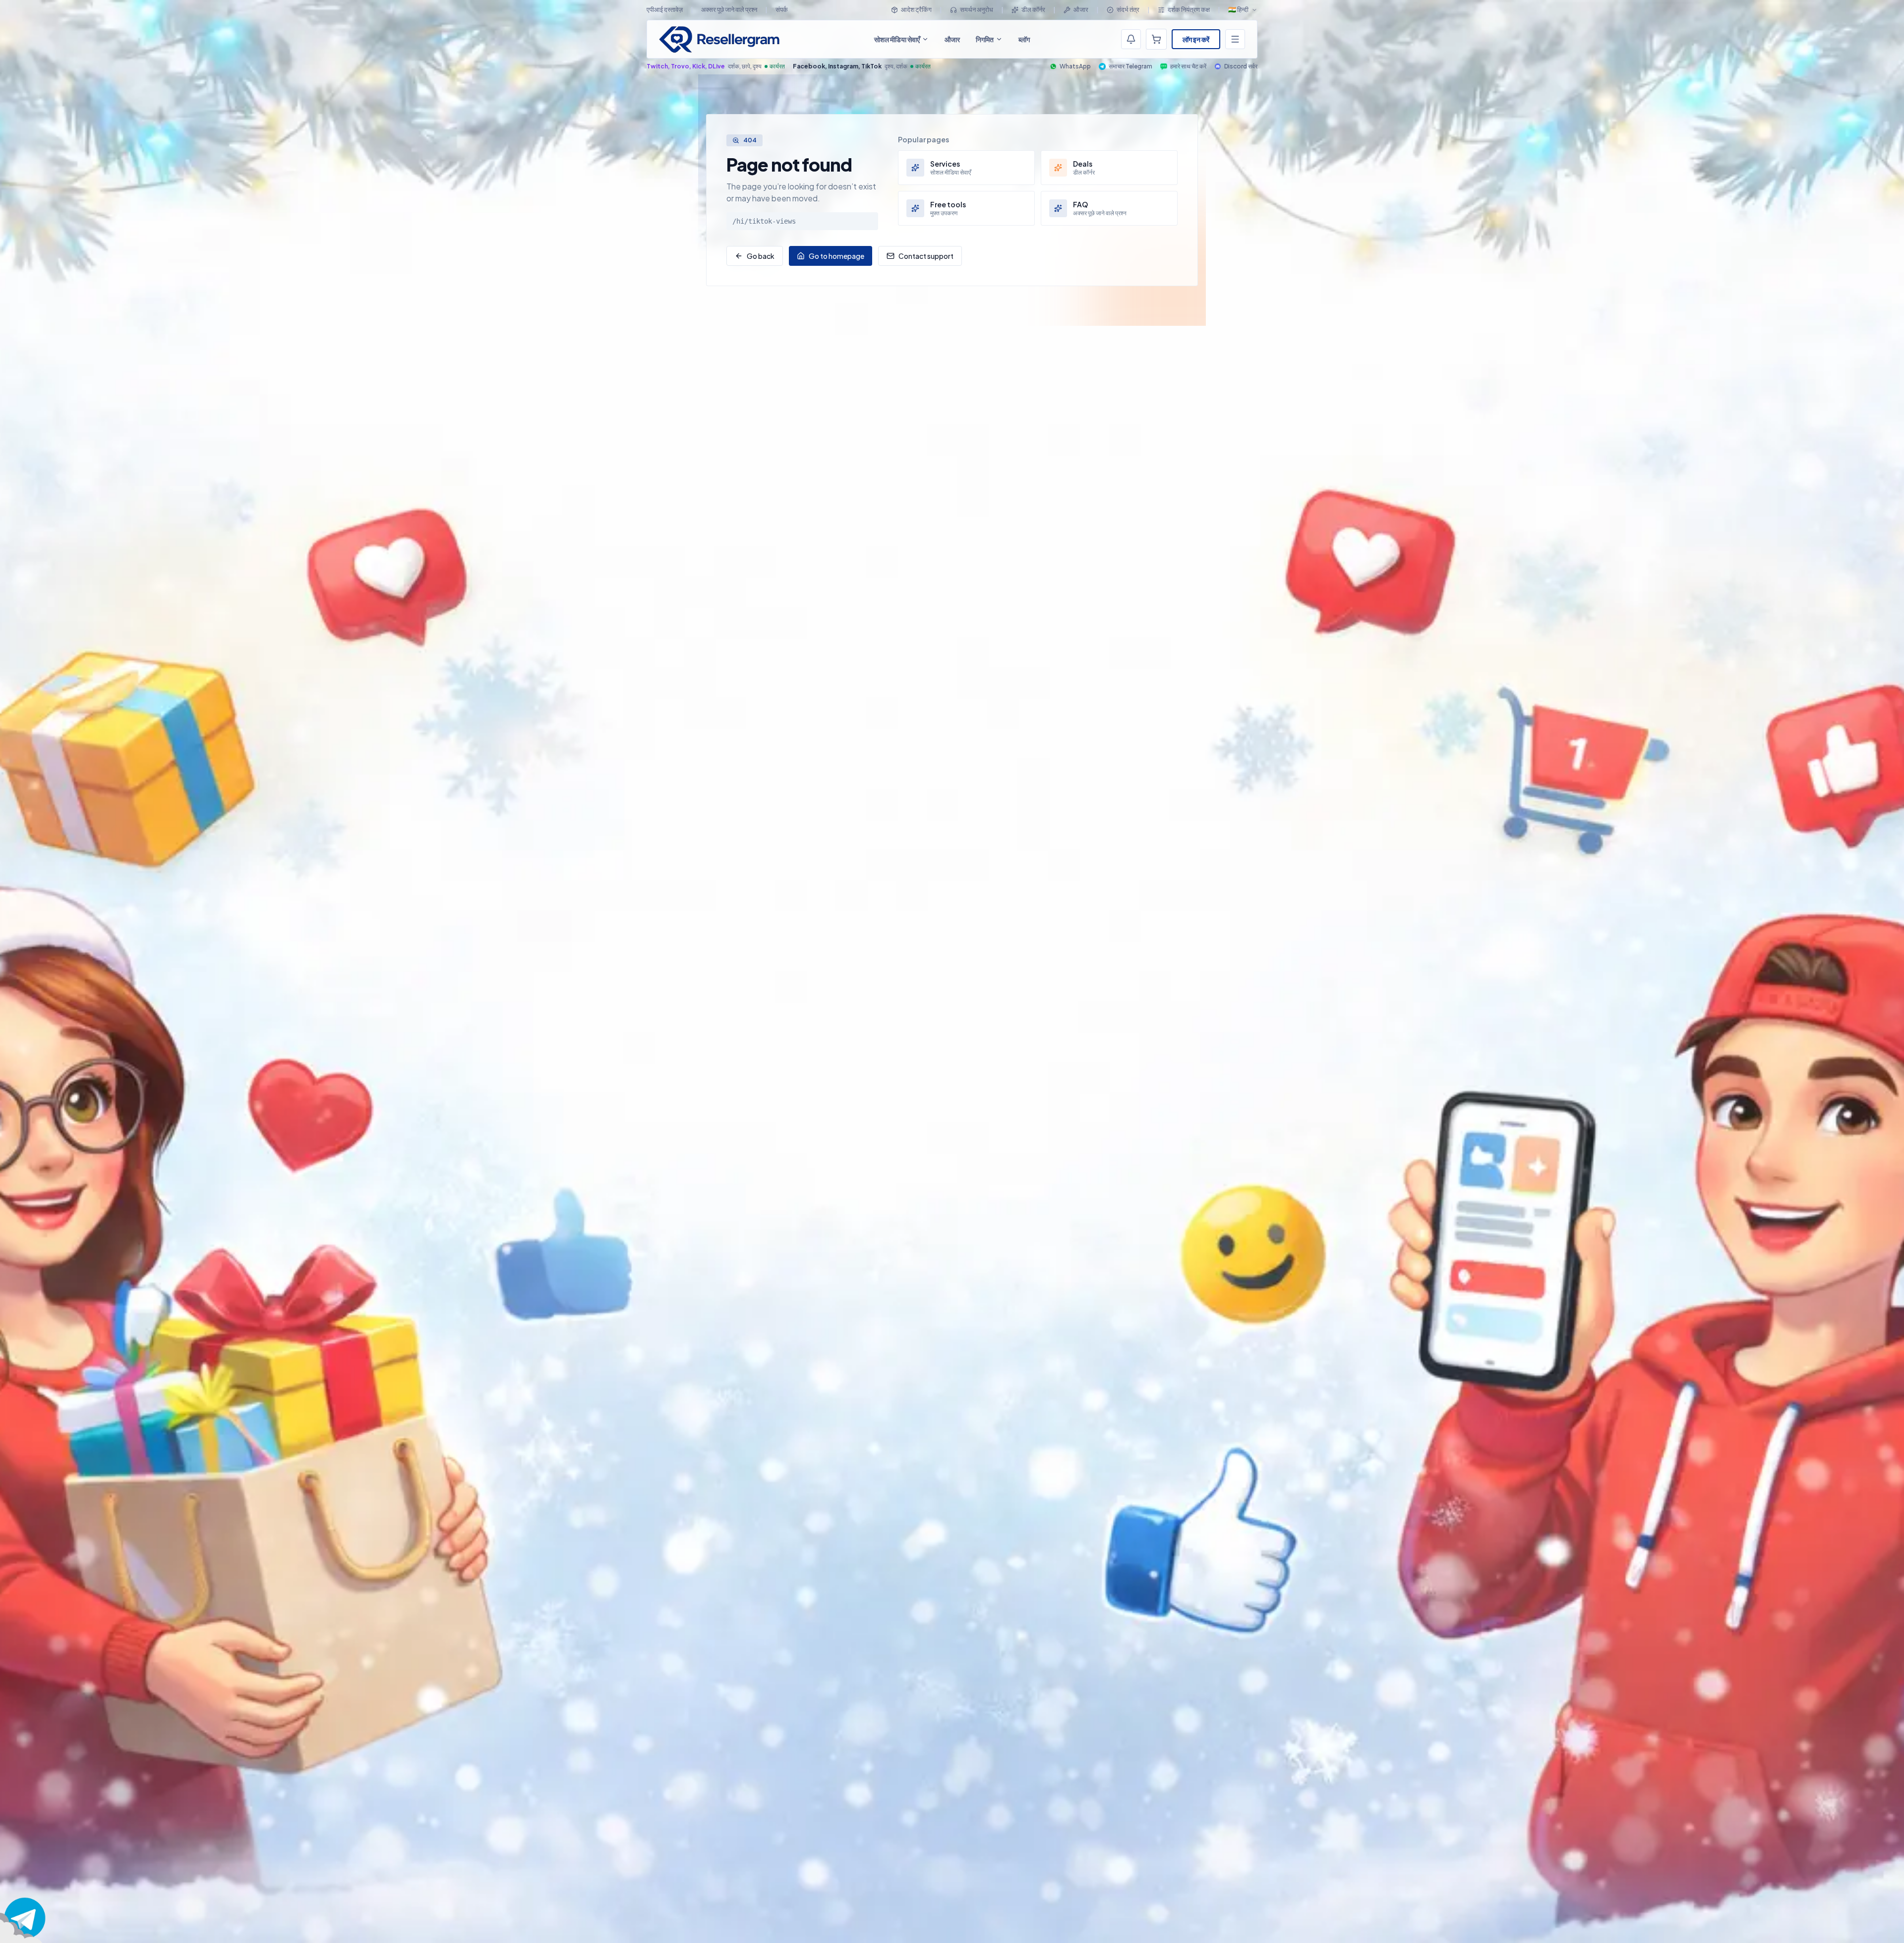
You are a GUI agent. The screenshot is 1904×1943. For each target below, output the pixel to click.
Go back (761, 256)
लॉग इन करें (1196, 39)
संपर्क (782, 9)
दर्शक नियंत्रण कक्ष (1189, 9)
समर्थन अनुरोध (977, 9)
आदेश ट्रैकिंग (916, 9)
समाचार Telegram (1130, 66)
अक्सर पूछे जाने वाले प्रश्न (729, 9)
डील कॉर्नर (1033, 9)
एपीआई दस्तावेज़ (665, 9)
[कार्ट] (1156, 39)
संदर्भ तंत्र (1128, 9)
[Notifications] (1131, 39)
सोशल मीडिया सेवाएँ (897, 39)
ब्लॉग (1024, 39)
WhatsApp (1075, 66)
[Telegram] (25, 1918)
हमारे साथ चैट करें (1188, 66)
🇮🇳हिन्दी (1238, 9)
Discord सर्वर (1241, 66)
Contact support (926, 256)
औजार (1081, 9)
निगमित (985, 39)
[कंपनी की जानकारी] (1235, 39)
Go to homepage (836, 256)
